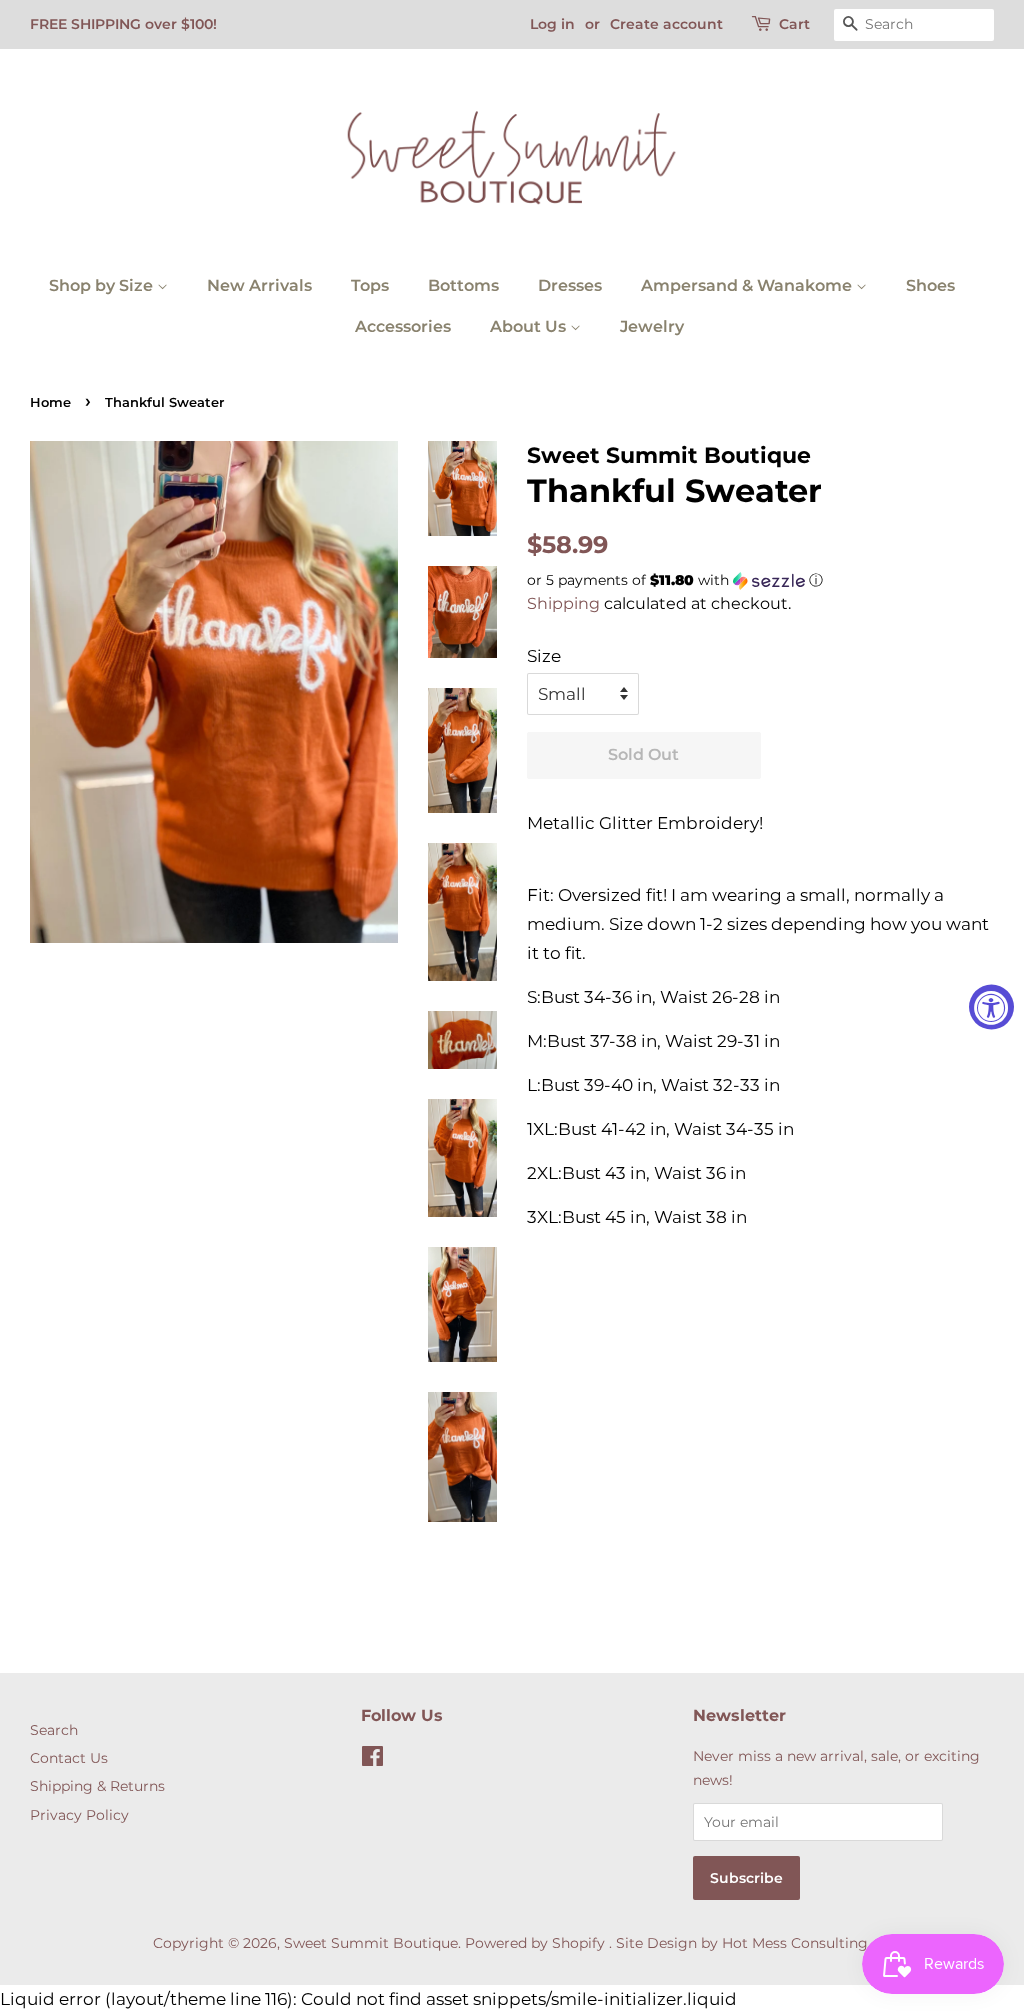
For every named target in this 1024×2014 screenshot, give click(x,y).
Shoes (930, 285)
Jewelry (652, 326)
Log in (552, 24)
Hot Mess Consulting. (796, 1943)
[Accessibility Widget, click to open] (991, 1007)
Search (54, 1730)
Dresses (570, 285)
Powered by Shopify (535, 1943)
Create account (666, 24)
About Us (530, 326)
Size (544, 656)
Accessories (403, 326)
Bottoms (463, 285)
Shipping (563, 603)
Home (50, 402)
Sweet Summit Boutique (371, 1943)
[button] (760, 580)
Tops (370, 285)
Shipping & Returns (97, 1786)
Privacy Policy (79, 1815)
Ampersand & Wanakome (748, 285)
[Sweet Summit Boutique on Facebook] (372, 1760)
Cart (794, 24)
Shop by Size (103, 285)
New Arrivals (259, 285)
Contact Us (69, 1758)
